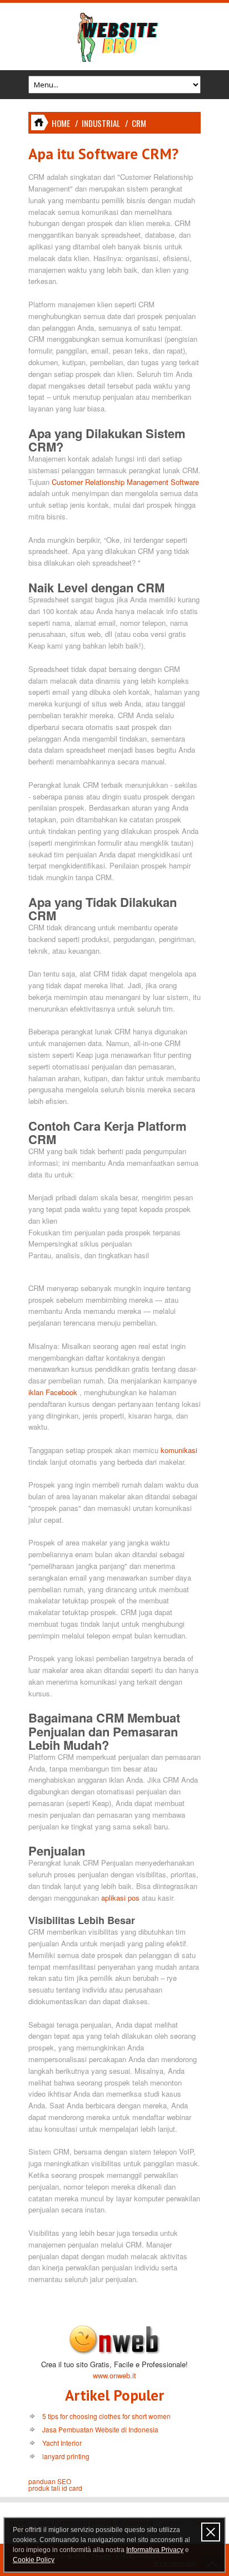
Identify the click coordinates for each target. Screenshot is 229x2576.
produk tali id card (55, 2488)
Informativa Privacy (155, 2550)
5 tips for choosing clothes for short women (106, 2416)
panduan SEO (50, 2481)
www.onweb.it (114, 2375)
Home (61, 123)
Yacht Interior (62, 2443)
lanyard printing (66, 2456)
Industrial (101, 123)
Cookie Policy (34, 2560)
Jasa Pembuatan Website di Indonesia (100, 2429)
